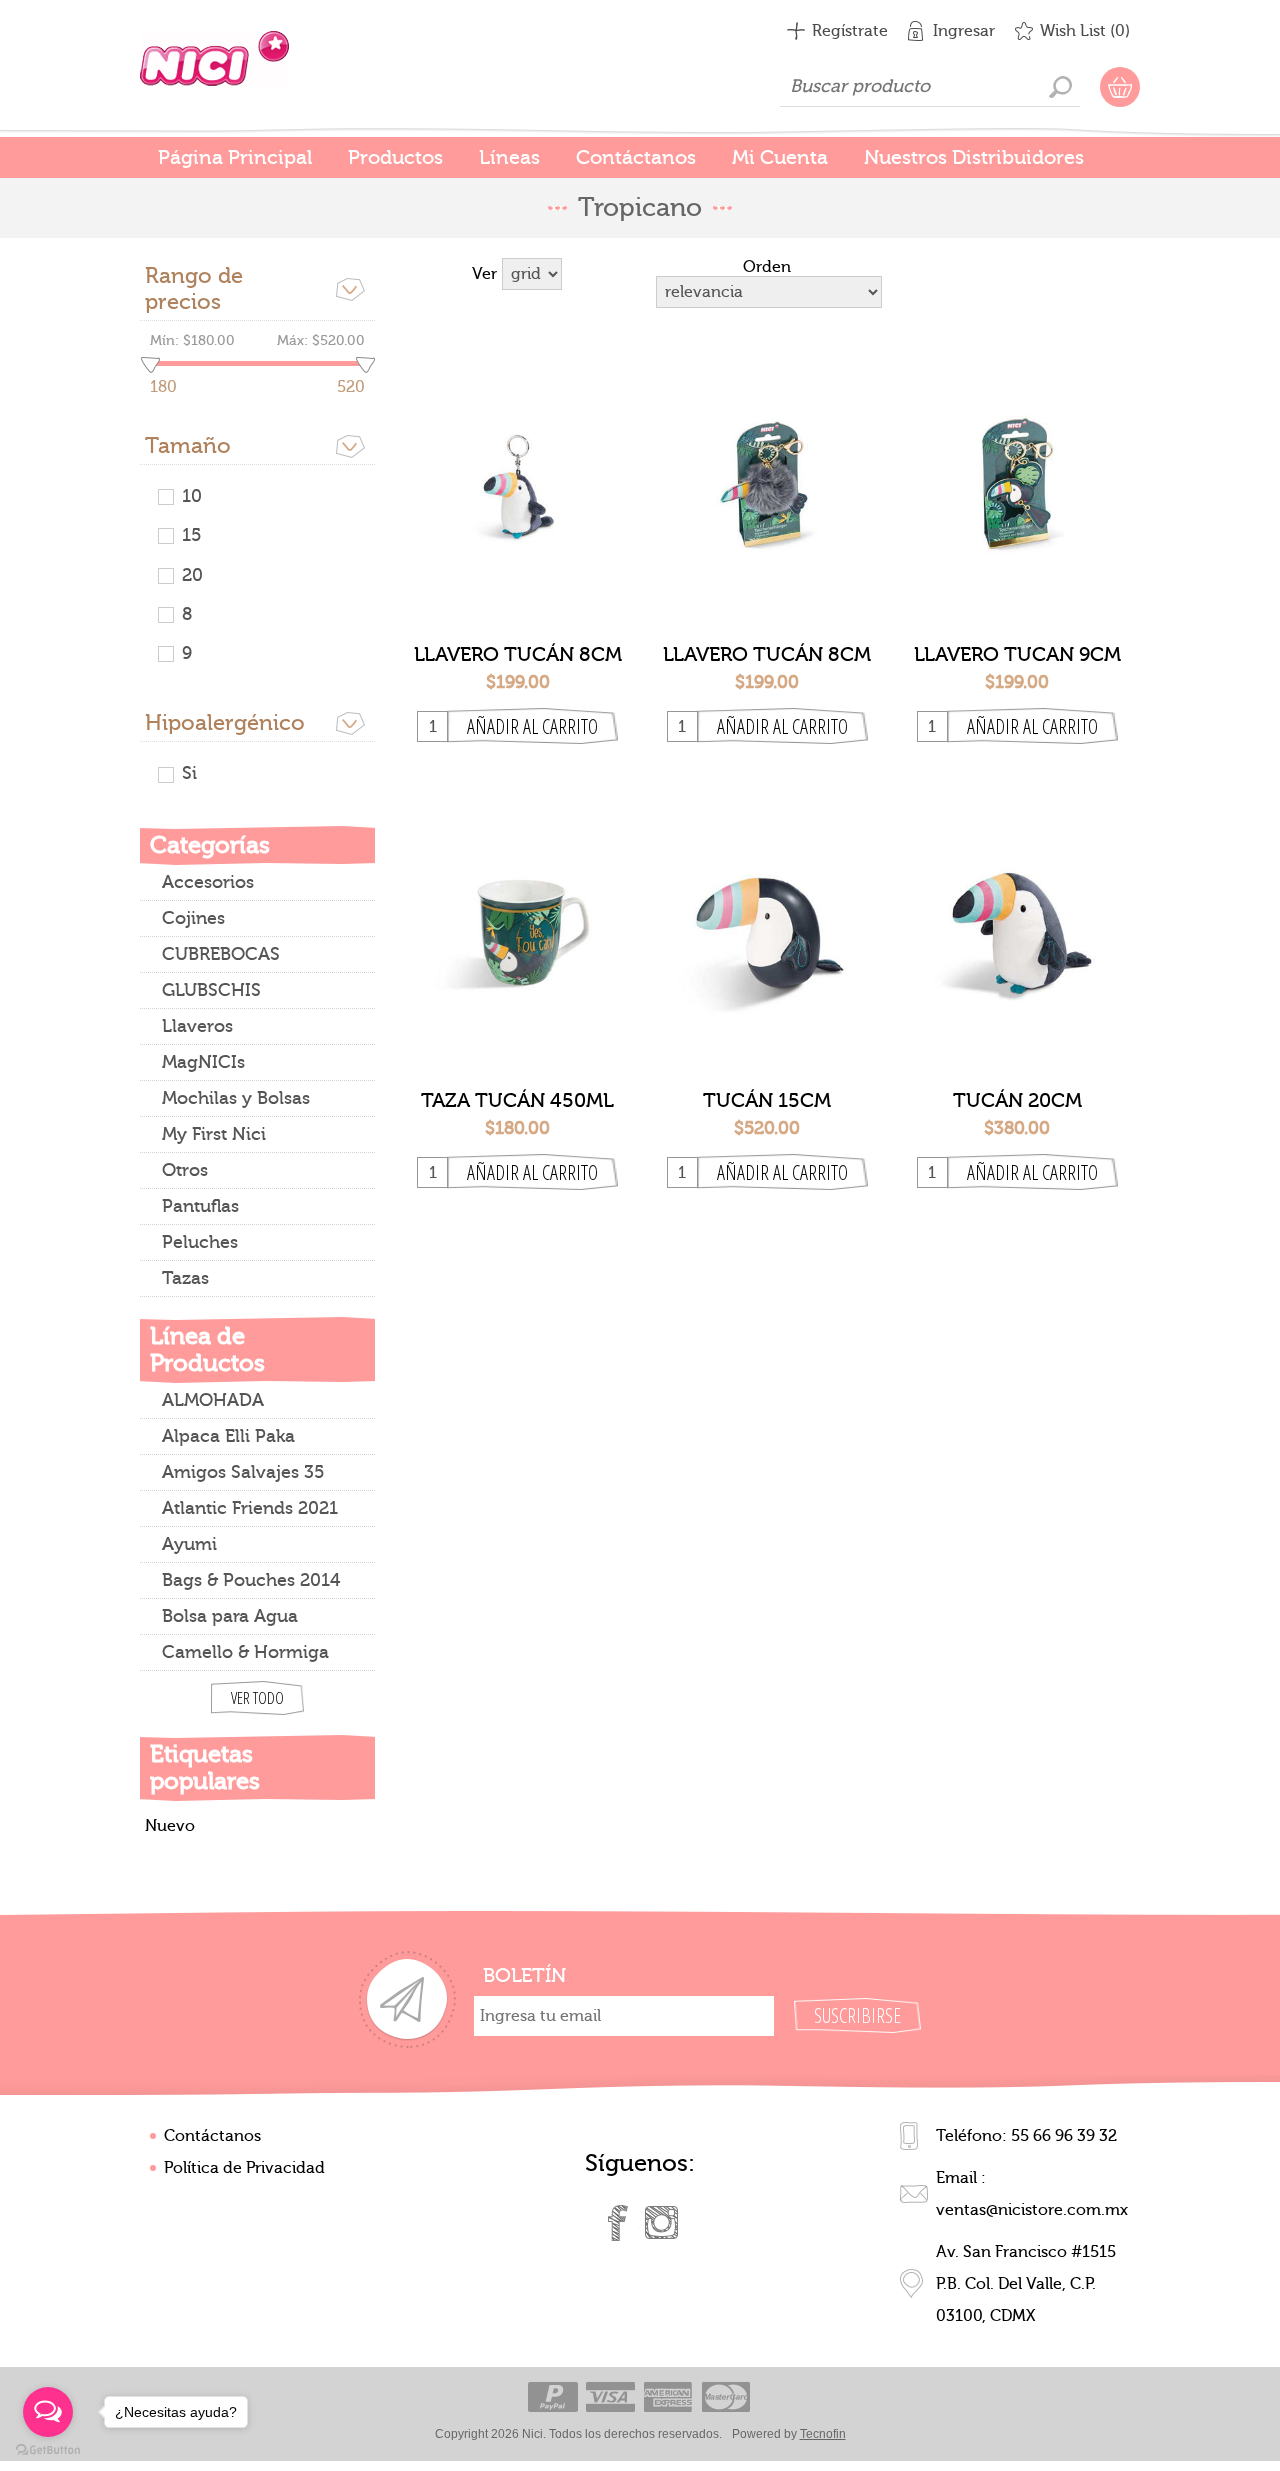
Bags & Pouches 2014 (251, 1580)
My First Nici (214, 1134)
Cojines (193, 918)
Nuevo (170, 1826)
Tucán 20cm (1017, 1100)
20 (192, 575)
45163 (767, 915)
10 (192, 496)
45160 (518, 469)
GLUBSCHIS (211, 990)
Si (189, 773)
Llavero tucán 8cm (518, 654)
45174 (767, 469)
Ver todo (257, 1698)
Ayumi (189, 1544)
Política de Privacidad (244, 2168)
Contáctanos (212, 2136)
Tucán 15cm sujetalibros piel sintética (767, 1101)
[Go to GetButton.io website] (48, 2450)
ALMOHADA (213, 1400)
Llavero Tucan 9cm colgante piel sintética (1017, 655)
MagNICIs (203, 1062)
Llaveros (197, 1026)
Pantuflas (200, 1206)
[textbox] (930, 87)
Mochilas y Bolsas (236, 1098)
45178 (518, 915)
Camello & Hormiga (245, 1652)
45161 (1017, 469)
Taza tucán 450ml (517, 1100)
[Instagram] (662, 2223)
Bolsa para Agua (230, 1616)
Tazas (185, 1278)
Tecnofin (823, 2434)
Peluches (200, 1242)
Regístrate (850, 31)
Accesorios (208, 882)
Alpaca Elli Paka (228, 1436)
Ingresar (964, 31)
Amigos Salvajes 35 (243, 1472)
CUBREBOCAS (221, 954)
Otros (185, 1170)
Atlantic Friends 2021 (250, 1508)
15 (191, 535)
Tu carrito (1120, 87)
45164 (1017, 915)
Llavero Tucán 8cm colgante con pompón (767, 655)
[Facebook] (618, 2223)
